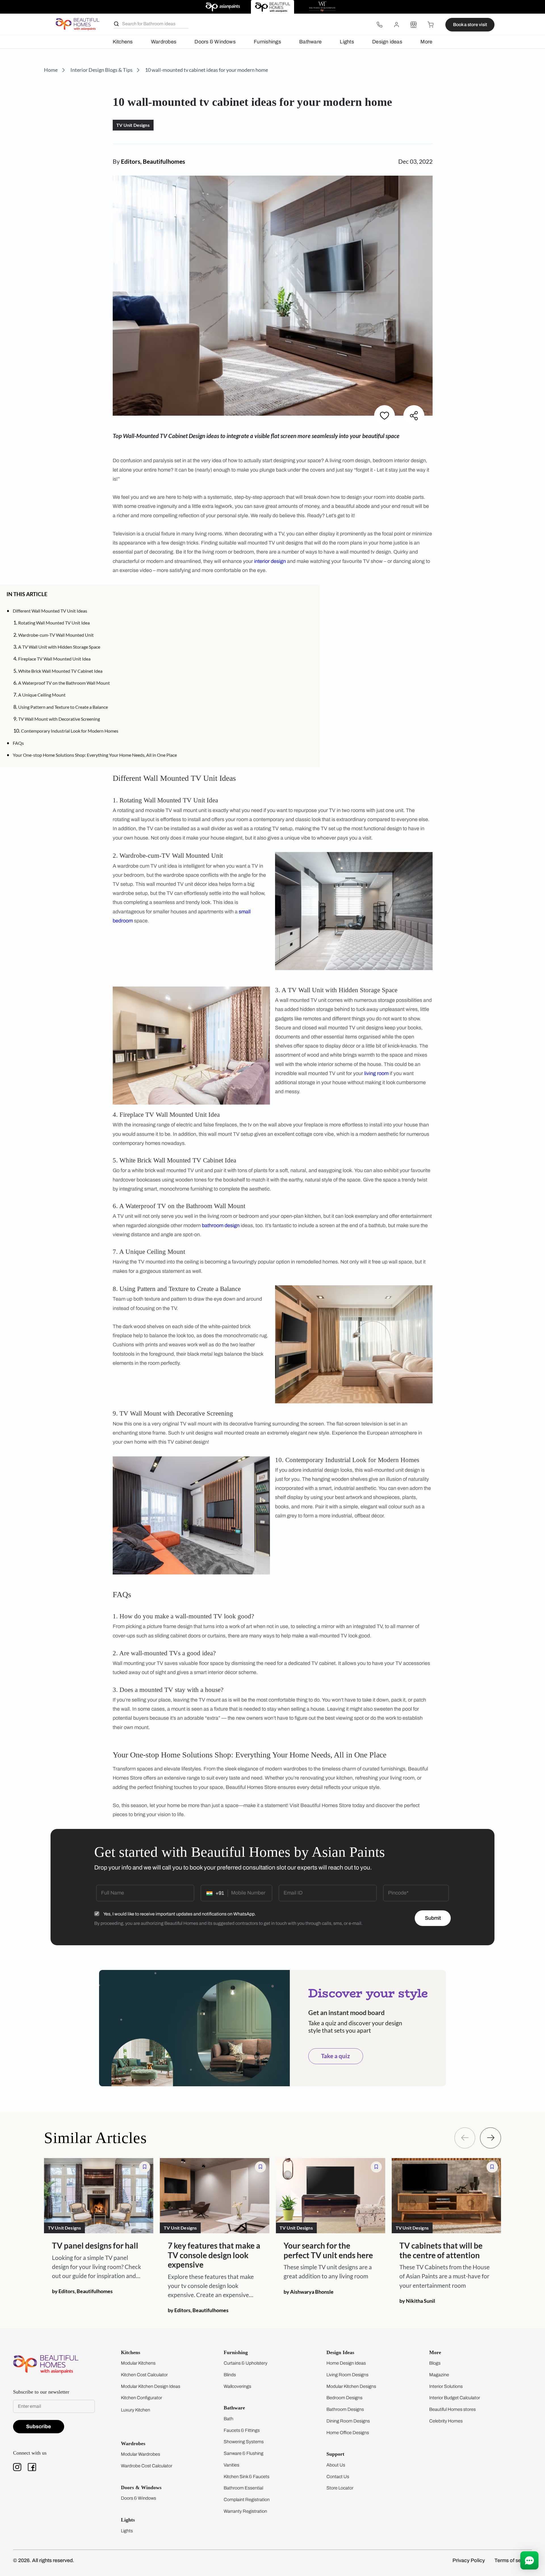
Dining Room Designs (348, 2421)
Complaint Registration (247, 2500)
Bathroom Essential (243, 2488)
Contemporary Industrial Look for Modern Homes (70, 731)
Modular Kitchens (138, 2363)
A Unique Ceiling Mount (42, 695)
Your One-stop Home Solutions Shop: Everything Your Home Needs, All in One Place (95, 755)
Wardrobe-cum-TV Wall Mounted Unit (56, 635)
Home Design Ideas (346, 2363)
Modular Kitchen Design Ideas (151, 2386)
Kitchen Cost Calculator (144, 2375)
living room (376, 1073)
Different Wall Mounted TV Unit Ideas (50, 611)
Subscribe (39, 2426)
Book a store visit (470, 25)
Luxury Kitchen (136, 2410)
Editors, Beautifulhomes (153, 161)
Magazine (439, 2375)
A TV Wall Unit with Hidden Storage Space (59, 647)
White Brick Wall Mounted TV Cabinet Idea (60, 671)
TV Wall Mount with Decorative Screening (59, 719)
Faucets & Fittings (242, 2430)
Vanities (231, 2465)
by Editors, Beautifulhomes (82, 2291)
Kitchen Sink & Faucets (247, 2477)
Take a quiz (336, 2056)
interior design (270, 561)
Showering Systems (244, 2442)
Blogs (435, 2363)
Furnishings (267, 42)
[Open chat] (529, 2560)
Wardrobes (164, 42)
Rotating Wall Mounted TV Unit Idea (54, 623)
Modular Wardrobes (141, 2454)
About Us (336, 2465)
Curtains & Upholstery (246, 2363)
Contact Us (338, 2477)
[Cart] (431, 25)
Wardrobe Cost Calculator (147, 2466)
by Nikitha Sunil (417, 2300)
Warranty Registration (245, 2511)
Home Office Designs (348, 2433)
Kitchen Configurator (142, 2398)
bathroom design (221, 1225)
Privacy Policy (469, 2560)
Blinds (230, 2375)
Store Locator (340, 2488)
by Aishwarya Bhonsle (309, 2291)
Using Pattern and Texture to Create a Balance (63, 707)
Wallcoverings (237, 2386)
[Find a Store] (414, 25)
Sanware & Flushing (244, 2453)
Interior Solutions (446, 2386)
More (426, 42)
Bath (229, 2419)
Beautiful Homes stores (452, 2409)
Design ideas (387, 42)
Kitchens (123, 42)
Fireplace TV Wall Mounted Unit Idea (54, 659)
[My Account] (397, 25)
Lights (347, 42)
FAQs (18, 743)
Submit (433, 1918)
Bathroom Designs (345, 2409)
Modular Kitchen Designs (351, 2386)
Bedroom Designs (344, 2398)
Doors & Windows (215, 42)
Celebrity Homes (446, 2421)
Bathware (310, 42)
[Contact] (380, 25)
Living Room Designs (347, 2375)
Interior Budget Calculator (455, 2398)
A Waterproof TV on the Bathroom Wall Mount (64, 683)
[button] (311, 594)
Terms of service (513, 2560)
